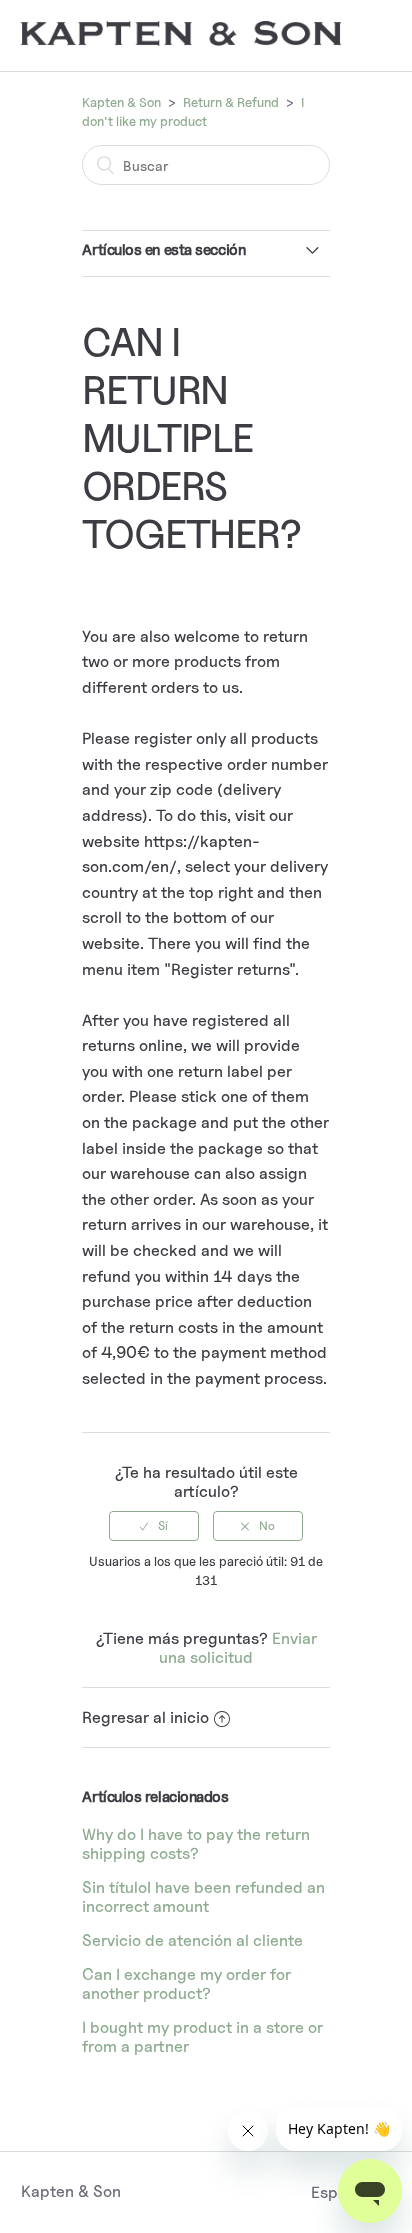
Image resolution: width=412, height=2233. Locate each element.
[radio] (154, 1526)
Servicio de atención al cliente (192, 1940)
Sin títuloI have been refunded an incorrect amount (203, 1897)
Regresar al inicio (145, 1717)
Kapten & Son (121, 102)
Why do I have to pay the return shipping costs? (196, 1844)
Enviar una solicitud (238, 1648)
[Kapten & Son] (181, 40)
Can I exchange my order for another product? (186, 1984)
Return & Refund (231, 102)
